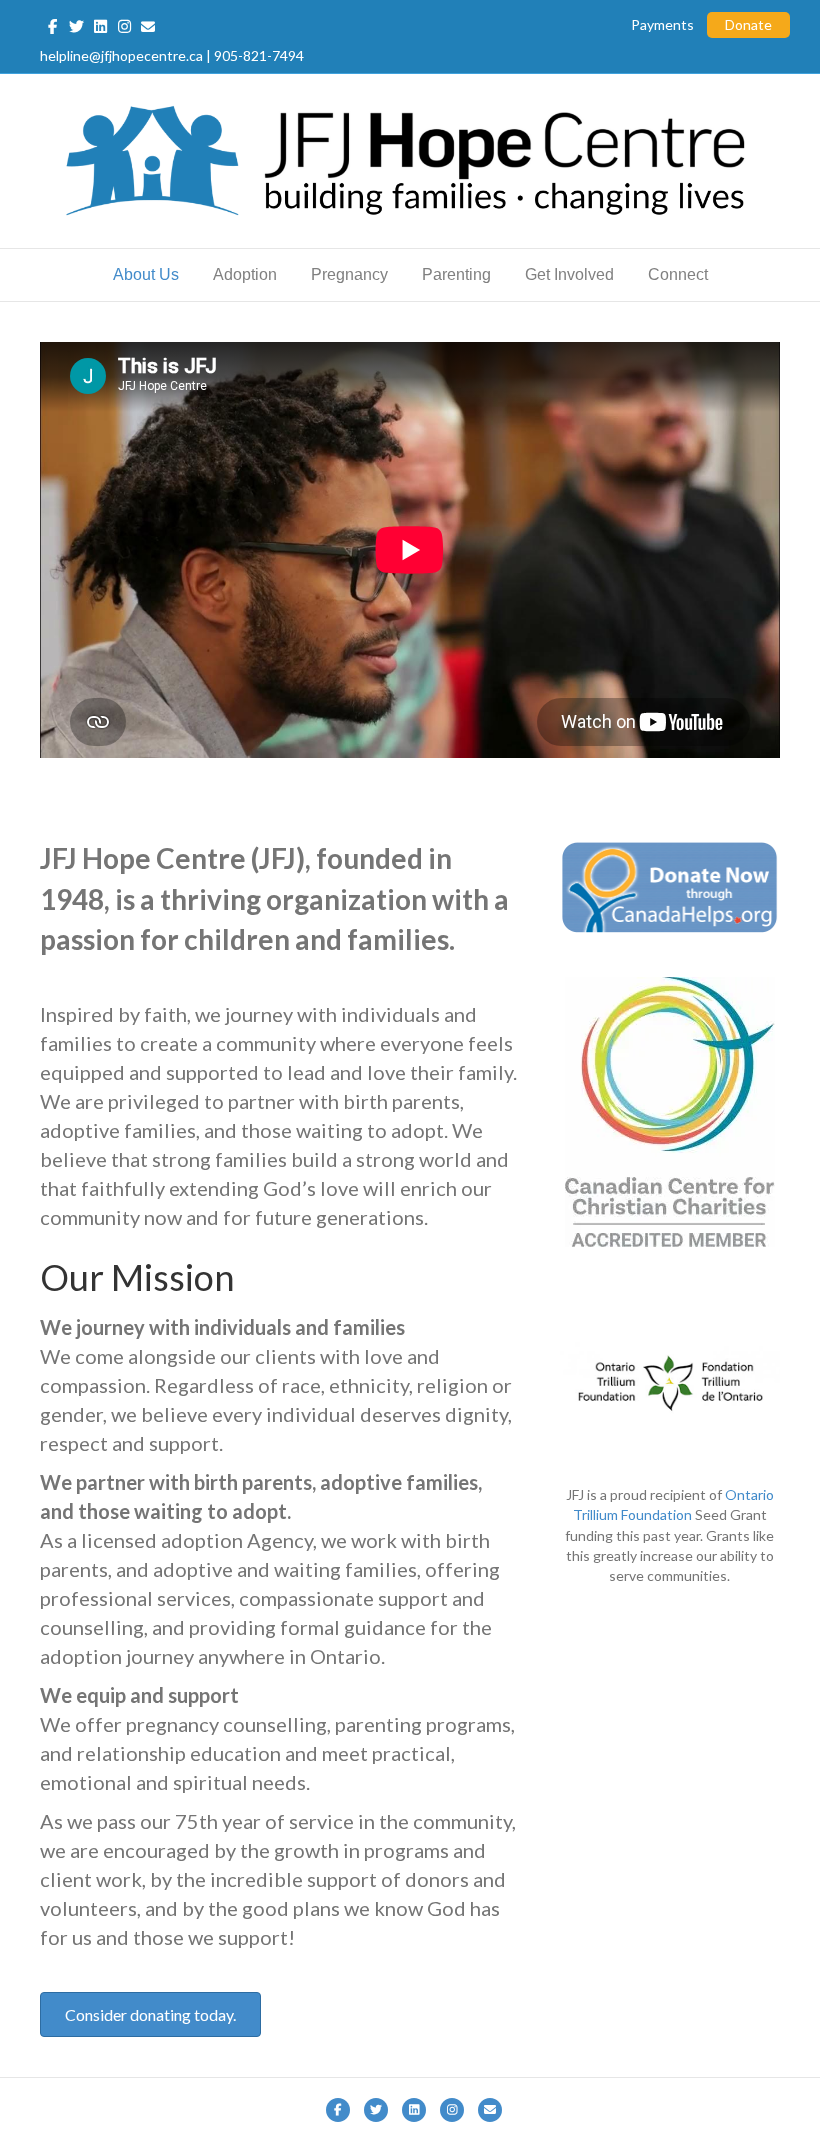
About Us (146, 274)
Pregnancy (349, 274)
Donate (748, 24)
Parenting (456, 274)
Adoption (245, 274)
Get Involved (569, 274)
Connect (678, 274)
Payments (662, 24)
